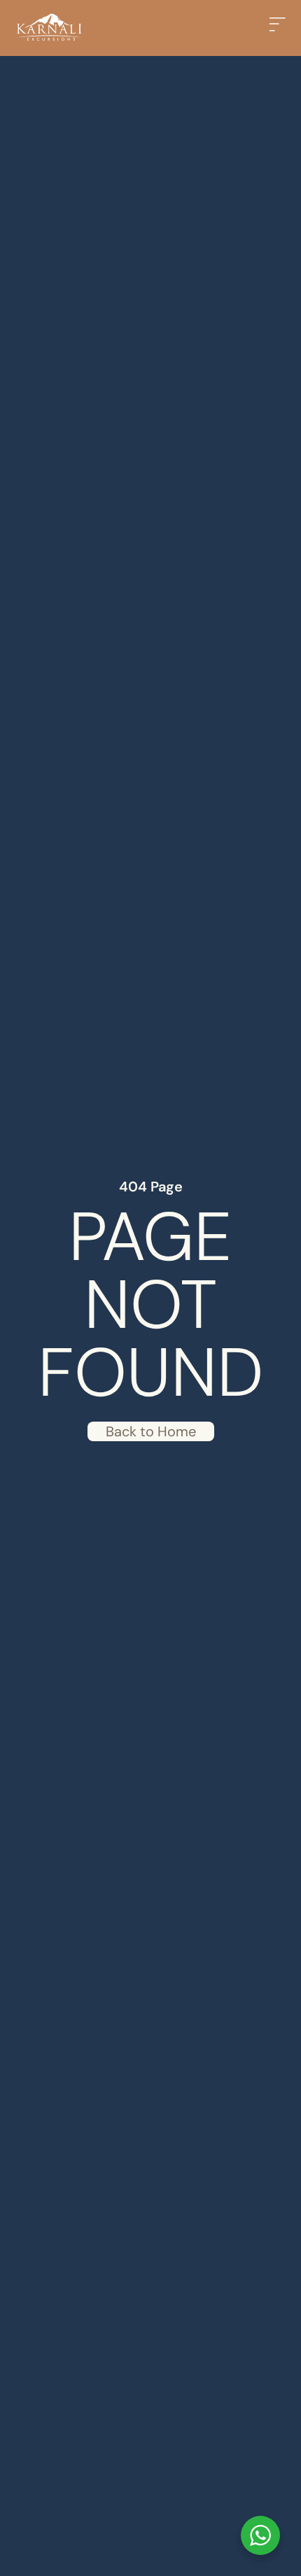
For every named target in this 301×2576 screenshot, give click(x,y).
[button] (280, 28)
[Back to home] (49, 28)
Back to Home (151, 1431)
